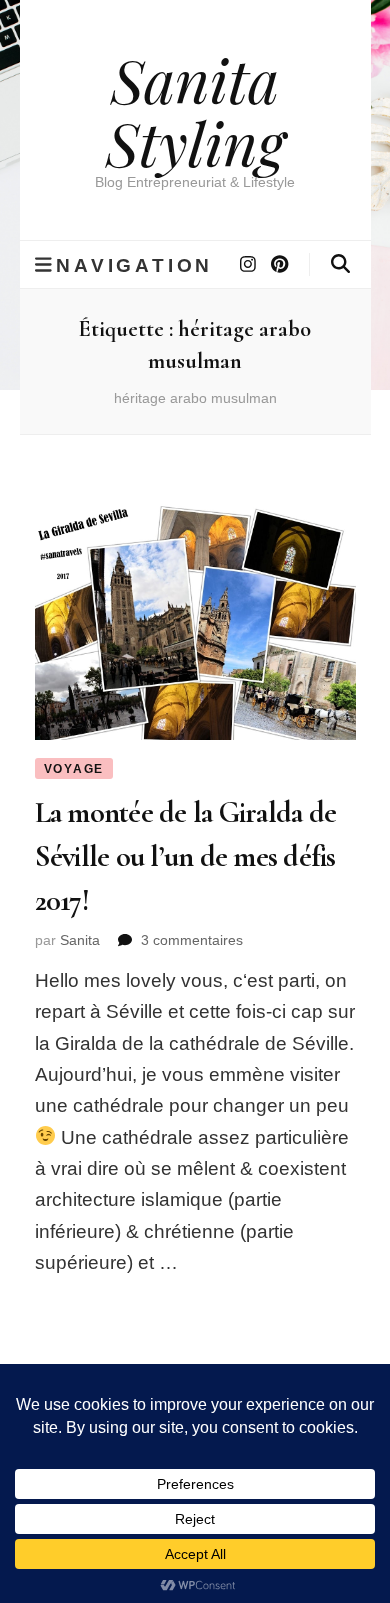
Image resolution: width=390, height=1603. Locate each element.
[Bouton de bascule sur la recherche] (340, 264)
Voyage (74, 769)
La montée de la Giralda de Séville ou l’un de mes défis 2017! (186, 856)
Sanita (80, 940)
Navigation (134, 265)
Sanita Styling (195, 110)
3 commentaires (192, 940)
